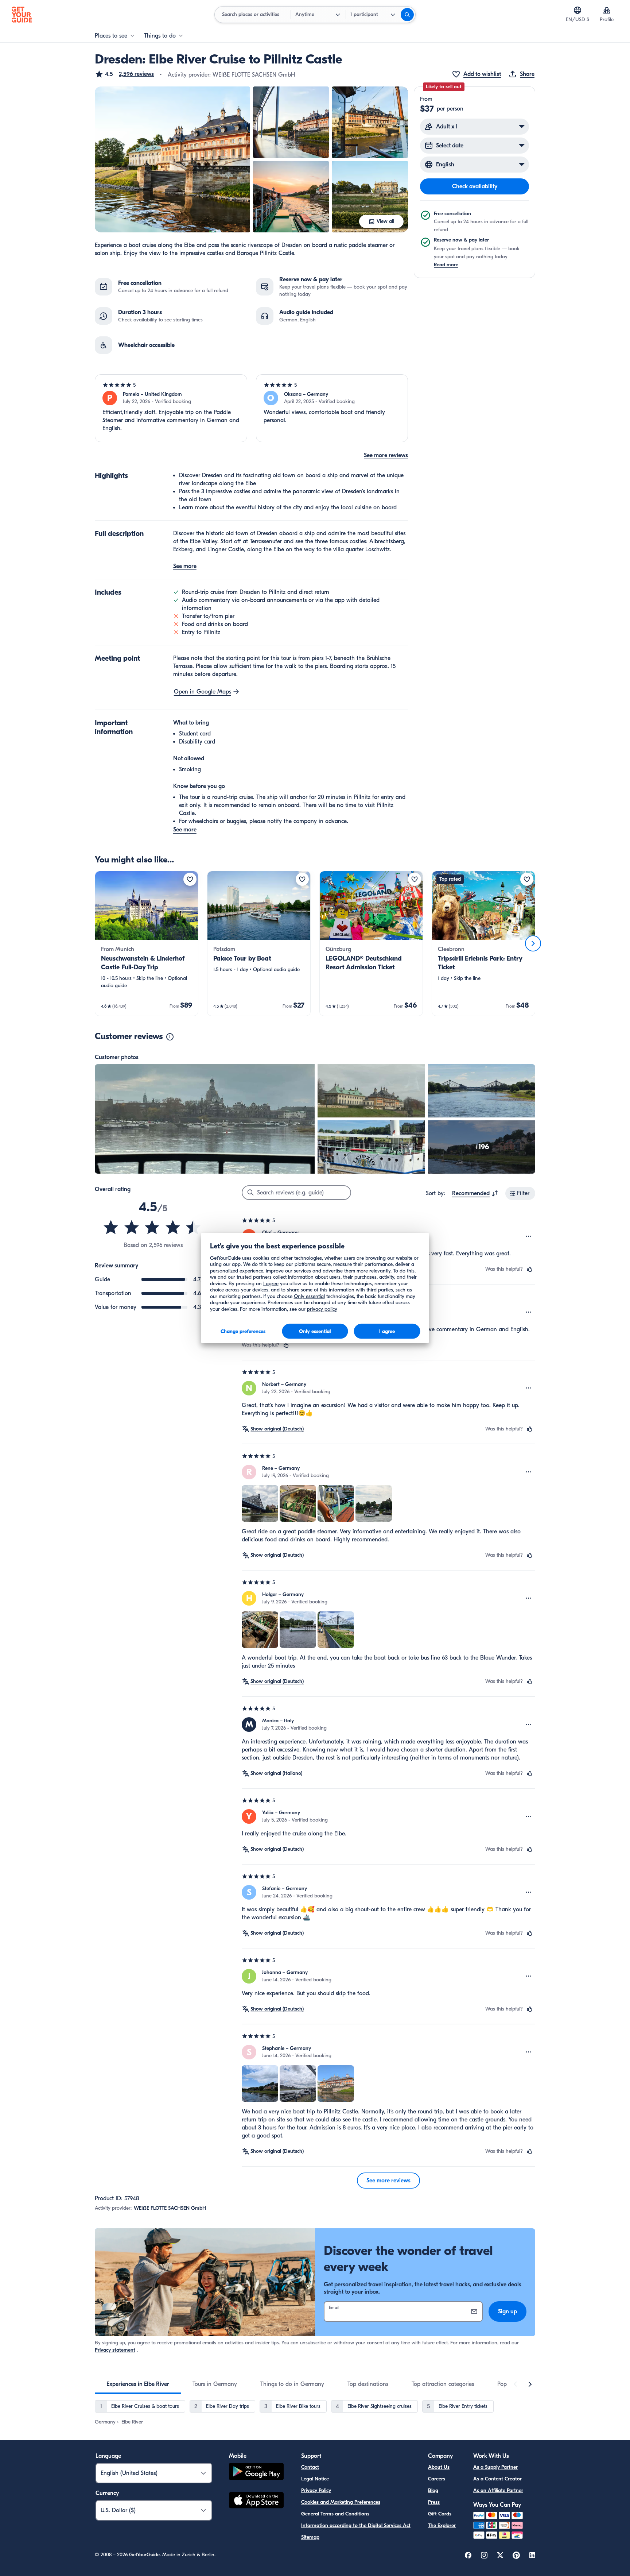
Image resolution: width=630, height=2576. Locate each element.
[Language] (577, 10)
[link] (147, 943)
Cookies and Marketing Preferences (341, 2502)
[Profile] (607, 10)
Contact (310, 2467)
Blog (433, 2490)
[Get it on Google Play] (256, 2473)
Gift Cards (440, 2514)
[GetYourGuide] (22, 15)
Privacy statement (115, 2350)
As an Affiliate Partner (498, 2490)
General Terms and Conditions (335, 2514)
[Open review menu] (529, 1236)
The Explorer (442, 2525)
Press (434, 2502)
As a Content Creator (497, 2479)
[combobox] (475, 1193)
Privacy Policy (316, 2490)
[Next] (533, 943)
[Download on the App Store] (256, 2501)
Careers (437, 2479)
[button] (124, 74)
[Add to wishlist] (190, 879)
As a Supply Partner (495, 2467)
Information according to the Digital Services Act (356, 2525)
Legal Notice (315, 2479)
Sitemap (310, 2537)
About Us (439, 2467)
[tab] (138, 2384)
